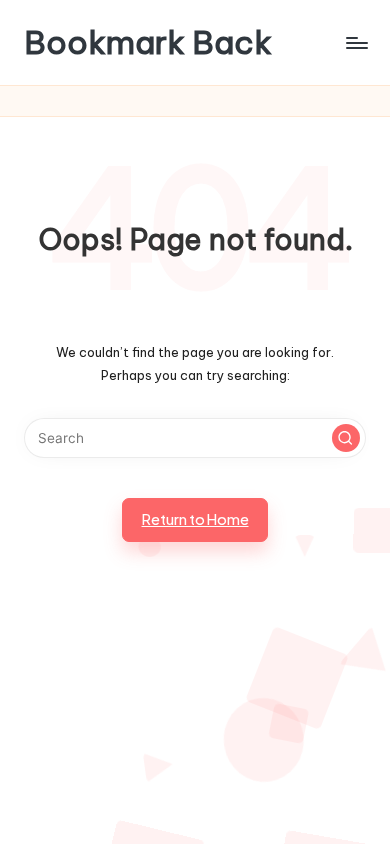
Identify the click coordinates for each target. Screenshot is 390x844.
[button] (346, 438)
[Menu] (356, 42)
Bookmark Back (148, 42)
